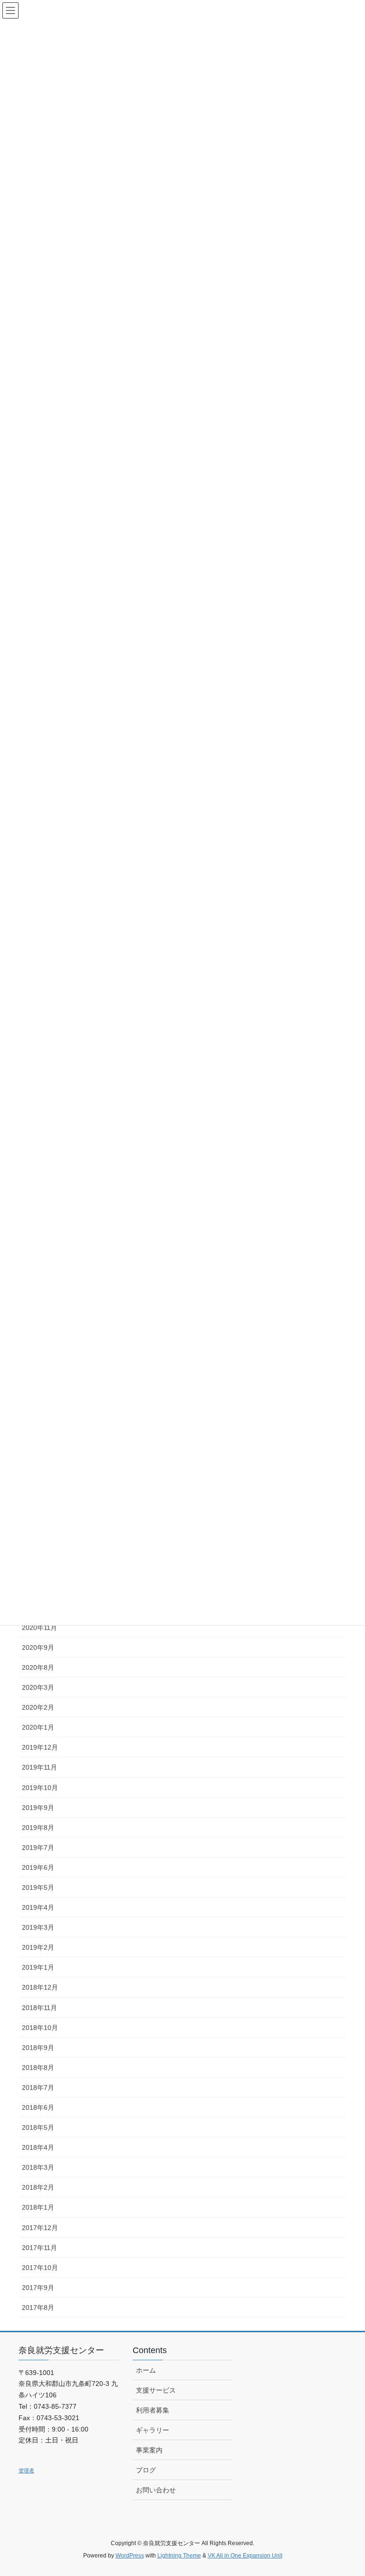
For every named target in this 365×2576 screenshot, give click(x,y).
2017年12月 (40, 2228)
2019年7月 (38, 1848)
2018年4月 (38, 2147)
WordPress (130, 2556)
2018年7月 (38, 2088)
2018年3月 (38, 2167)
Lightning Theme (179, 2556)
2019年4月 (38, 1907)
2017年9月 (38, 2288)
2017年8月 (38, 2308)
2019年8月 (38, 1828)
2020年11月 (39, 1628)
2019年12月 (40, 1747)
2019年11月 (39, 1767)
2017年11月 (39, 2248)
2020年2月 (38, 1707)
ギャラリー (153, 2430)
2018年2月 (38, 2187)
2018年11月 (39, 2008)
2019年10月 (40, 1788)
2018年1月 (38, 2207)
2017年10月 (40, 2268)
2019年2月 (38, 1947)
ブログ (146, 2470)
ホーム (146, 2370)
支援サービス (156, 2390)
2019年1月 (38, 1967)
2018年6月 (38, 2107)
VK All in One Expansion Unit (245, 2556)
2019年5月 (38, 1887)
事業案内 (149, 2450)
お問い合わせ (156, 2490)
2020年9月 (38, 1647)
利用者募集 (153, 2410)
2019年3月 (38, 1927)
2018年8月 (38, 2068)
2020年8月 (38, 1667)
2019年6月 (38, 1867)
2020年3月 (38, 1687)
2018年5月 (38, 2127)
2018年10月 (40, 2028)
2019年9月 (38, 1808)
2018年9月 (38, 2048)
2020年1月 (38, 1727)
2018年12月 (40, 1987)
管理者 (26, 2471)
